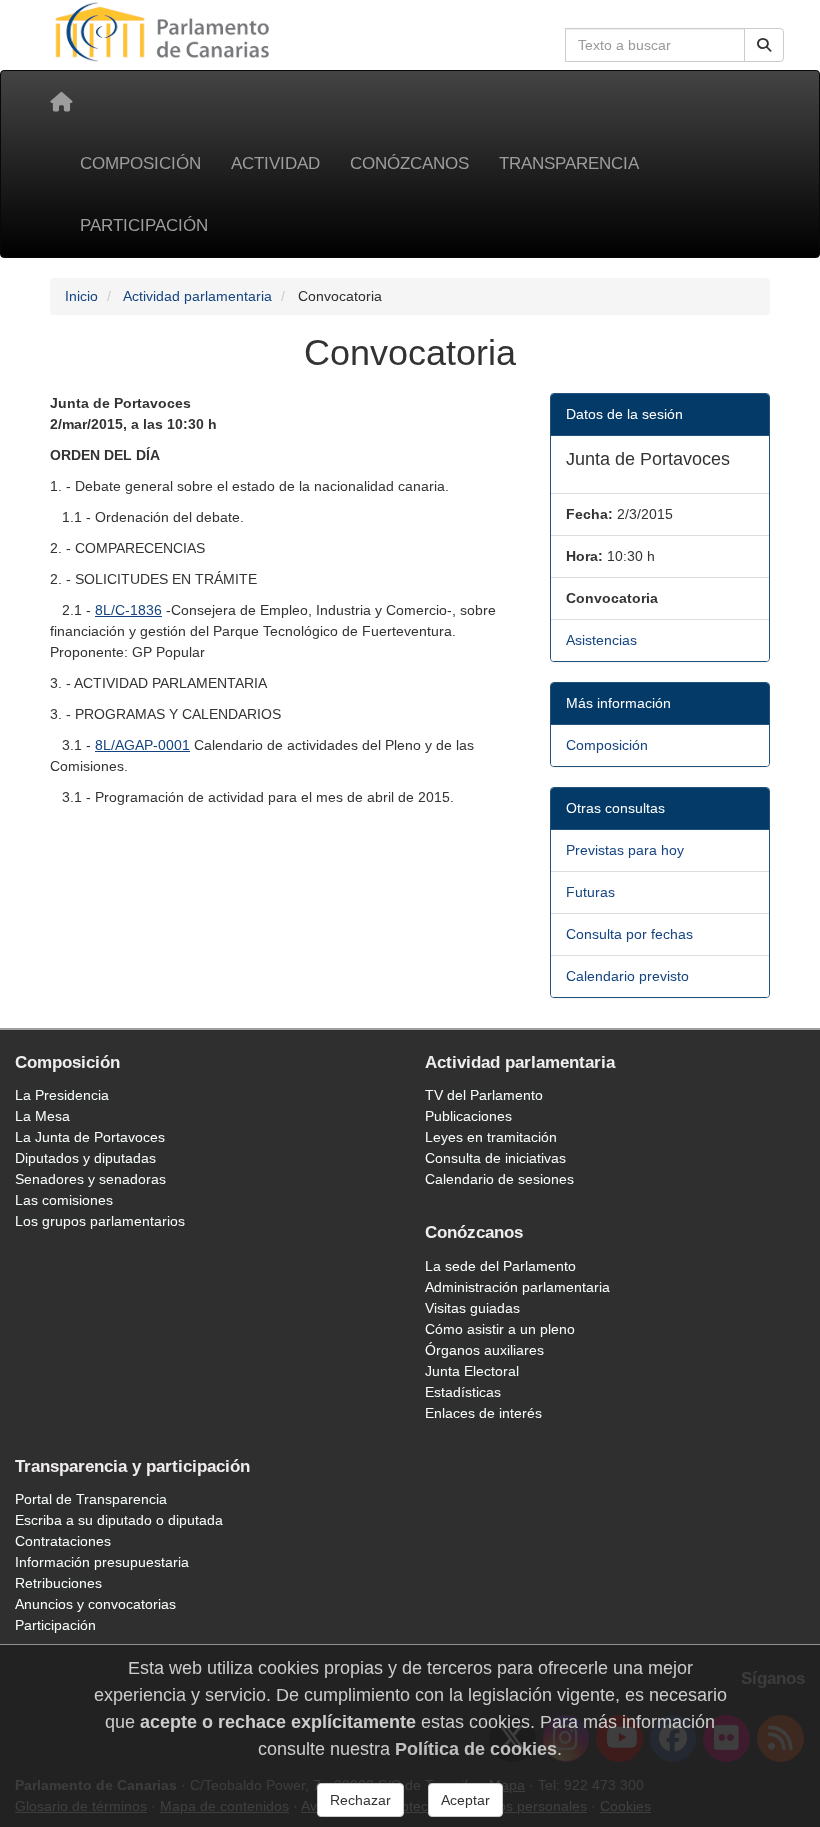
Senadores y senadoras (90, 1179)
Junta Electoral (472, 1371)
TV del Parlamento (484, 1095)
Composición (140, 163)
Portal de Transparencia (91, 1499)
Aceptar (465, 1800)
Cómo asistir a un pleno (500, 1329)
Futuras (590, 892)
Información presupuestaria (102, 1562)
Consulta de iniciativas (495, 1158)
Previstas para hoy (625, 850)
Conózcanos (409, 163)
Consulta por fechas (629, 934)
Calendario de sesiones (499, 1179)
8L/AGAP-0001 (142, 745)
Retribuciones (58, 1583)
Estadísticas (463, 1392)
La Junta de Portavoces (90, 1137)
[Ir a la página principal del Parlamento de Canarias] (165, 31)
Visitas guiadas (472, 1308)
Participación (144, 225)
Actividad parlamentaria (197, 296)
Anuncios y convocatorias (95, 1604)
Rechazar (360, 1800)
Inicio (81, 296)
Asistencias (601, 640)
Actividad (275, 163)
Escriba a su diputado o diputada (119, 1520)
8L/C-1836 (128, 610)
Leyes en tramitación (491, 1137)
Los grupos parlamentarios (100, 1221)
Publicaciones (468, 1116)
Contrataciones (63, 1541)
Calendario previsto (627, 976)
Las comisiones (64, 1200)
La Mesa (42, 1116)
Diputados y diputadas (85, 1158)
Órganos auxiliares (484, 1350)
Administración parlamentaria (517, 1287)
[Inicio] (61, 102)
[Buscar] (764, 45)
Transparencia (569, 163)
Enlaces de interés (483, 1413)
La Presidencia (62, 1095)
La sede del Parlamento (500, 1266)
